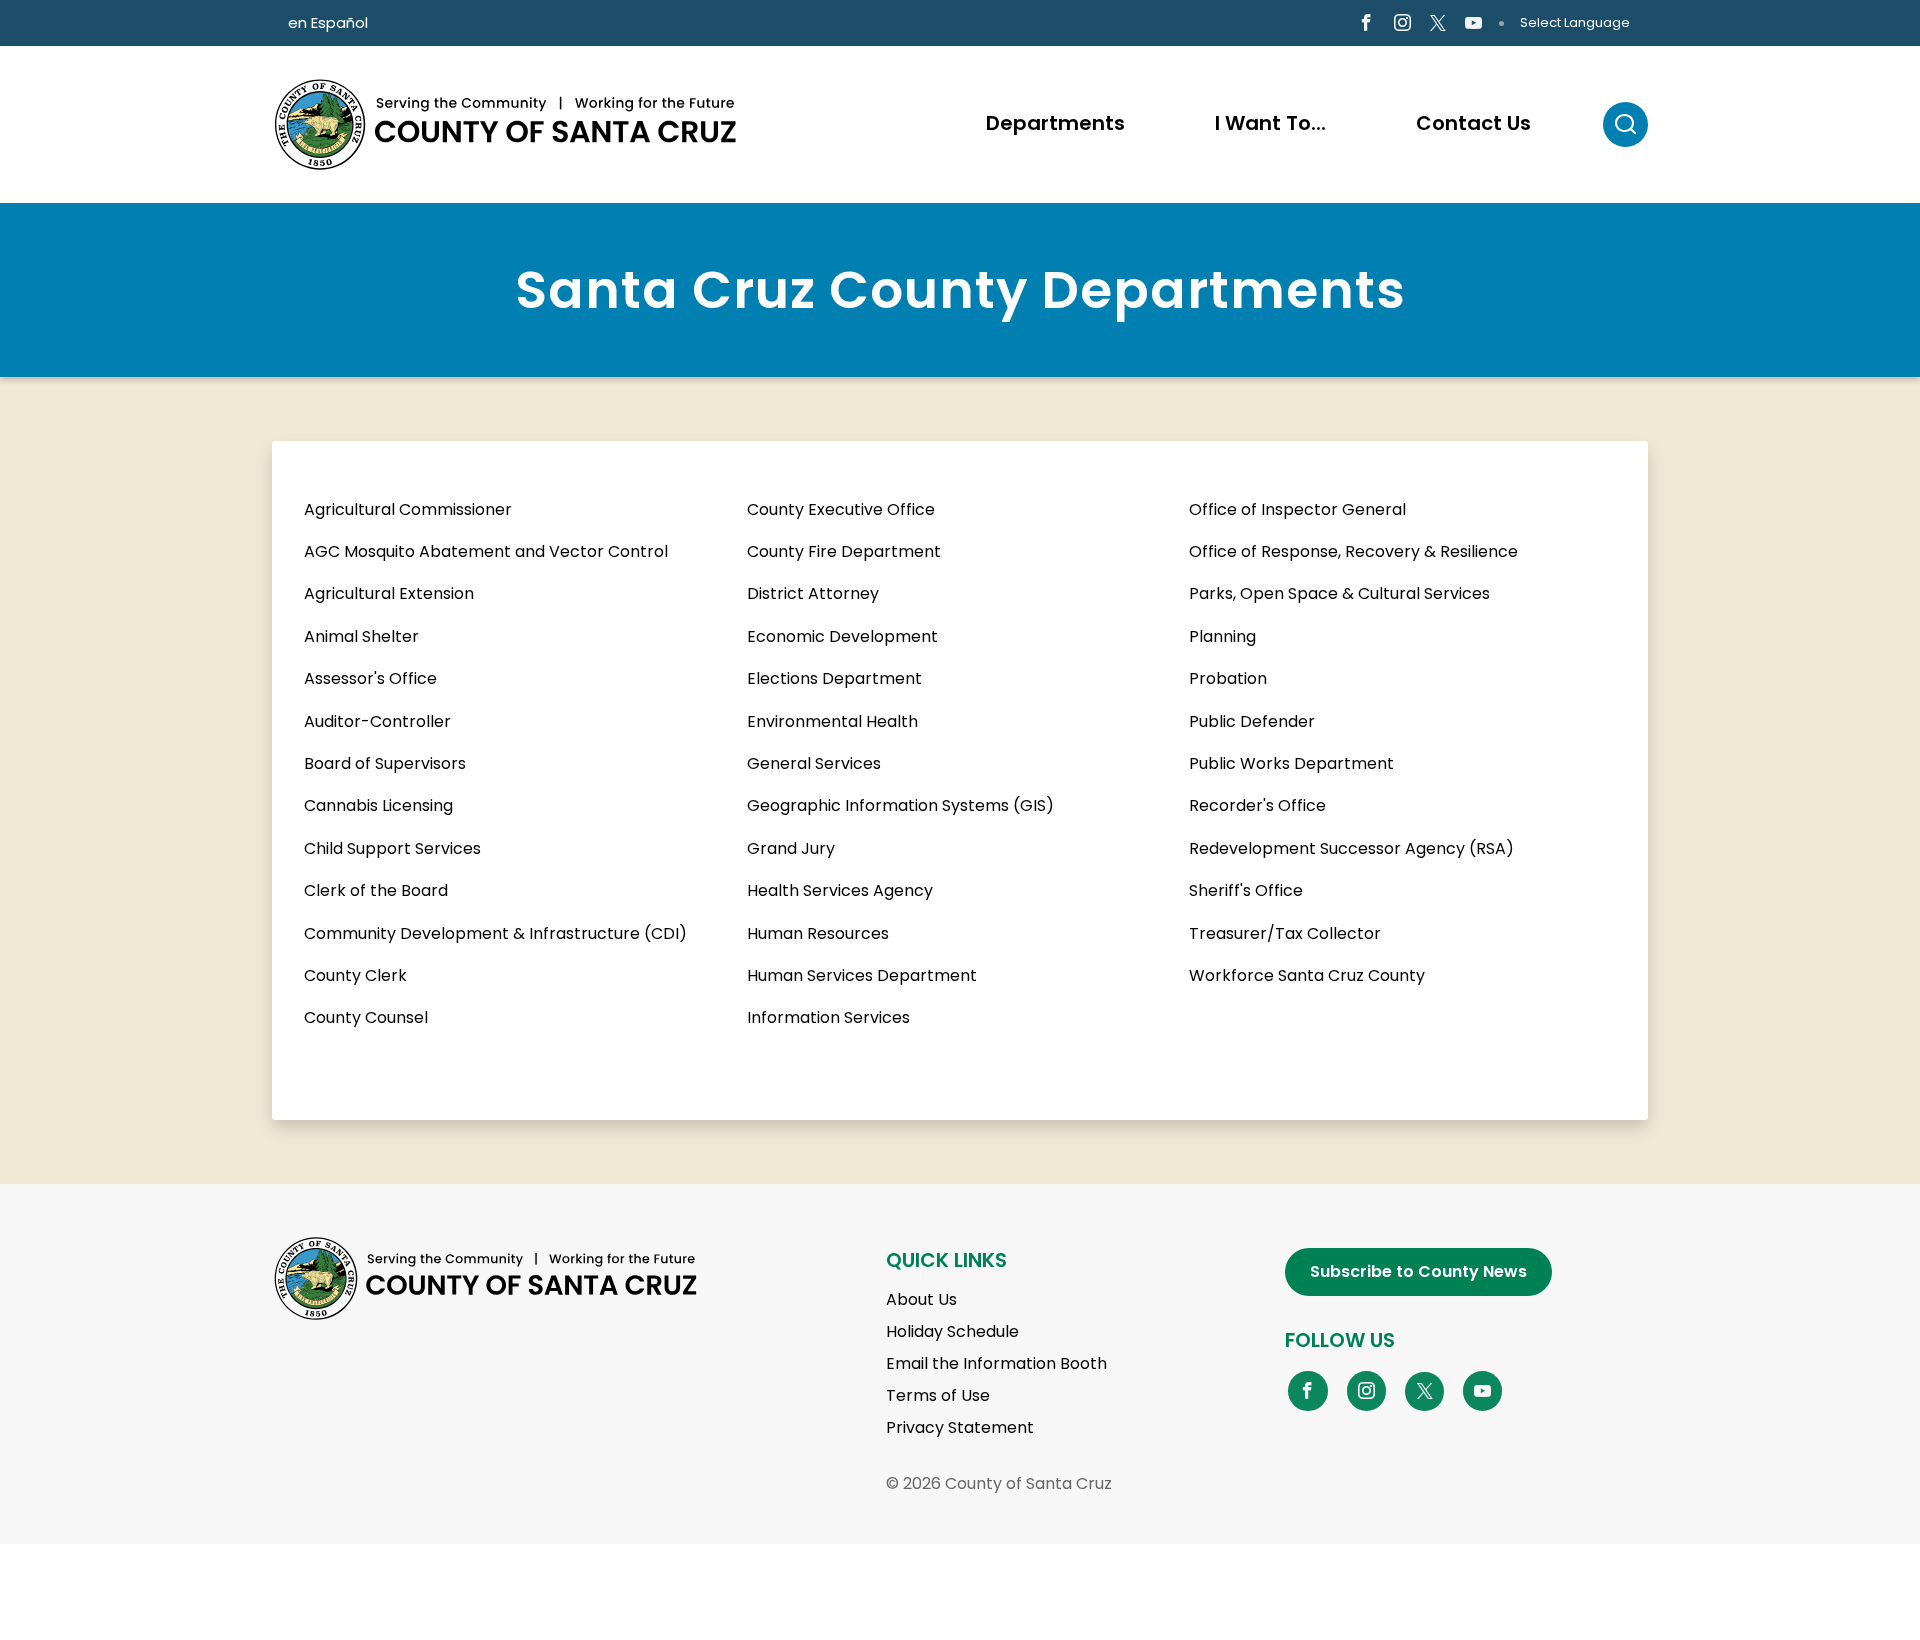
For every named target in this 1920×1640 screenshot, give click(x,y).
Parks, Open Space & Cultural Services (1339, 593)
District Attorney (813, 593)
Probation (1228, 678)
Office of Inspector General (1297, 509)
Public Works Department (1291, 763)
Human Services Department (862, 975)
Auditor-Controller (377, 721)
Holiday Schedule (952, 1331)
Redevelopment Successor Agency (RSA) (1351, 848)
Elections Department (834, 678)
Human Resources (818, 933)
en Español (328, 22)
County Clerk (355, 975)
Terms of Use (938, 1395)
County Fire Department (844, 551)
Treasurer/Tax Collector (1285, 933)
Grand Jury (791, 848)
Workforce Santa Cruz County (1307, 975)
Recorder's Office (1257, 805)
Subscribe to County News (1418, 1271)
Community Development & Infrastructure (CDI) (495, 933)
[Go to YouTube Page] (1483, 1390)
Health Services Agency (840, 890)
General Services (814, 763)
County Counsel (366, 1017)
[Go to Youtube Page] (1473, 23)
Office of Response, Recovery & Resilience (1353, 551)
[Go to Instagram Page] (1402, 23)
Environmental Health (832, 721)
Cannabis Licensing (378, 805)
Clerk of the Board (376, 890)
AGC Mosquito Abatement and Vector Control (486, 551)
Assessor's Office (370, 678)
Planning (1222, 636)
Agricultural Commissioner (408, 509)
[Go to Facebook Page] (1365, 23)
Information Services (828, 1017)
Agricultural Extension (389, 593)
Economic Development (842, 636)
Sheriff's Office (1246, 890)
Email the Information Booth (996, 1363)
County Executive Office (841, 509)
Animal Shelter (361, 636)
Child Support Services (392, 848)
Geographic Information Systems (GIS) (900, 805)
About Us (921, 1299)
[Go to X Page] (1438, 24)
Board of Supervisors (385, 763)
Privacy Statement (960, 1427)
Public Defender (1252, 721)
